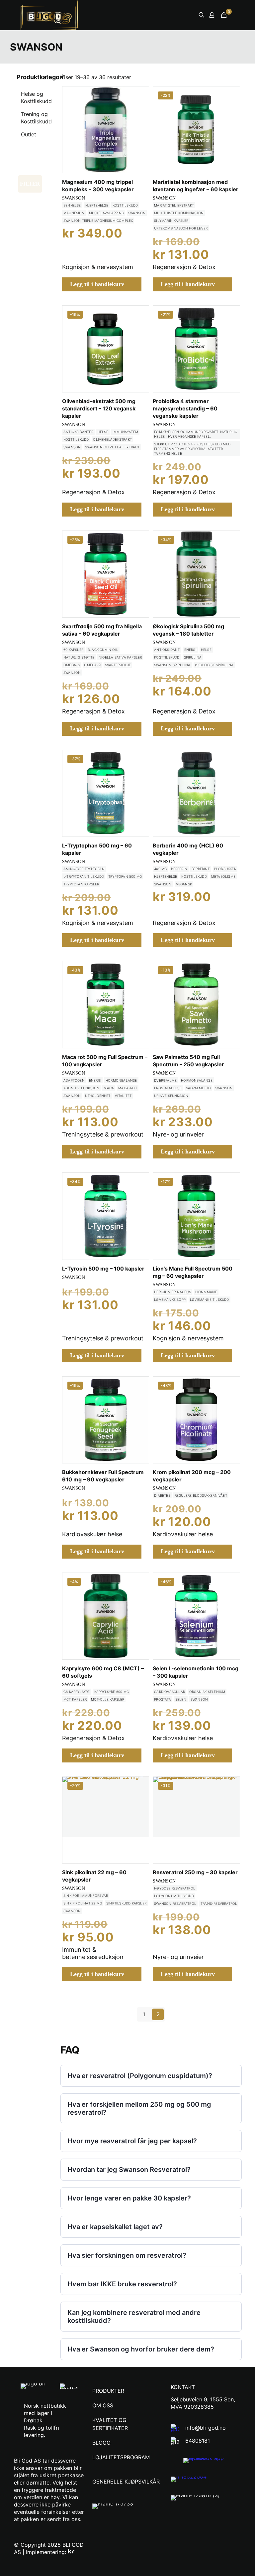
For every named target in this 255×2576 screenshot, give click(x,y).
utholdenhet (98, 1096)
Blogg (101, 2443)
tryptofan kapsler (81, 884)
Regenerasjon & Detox (184, 267)
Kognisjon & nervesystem (98, 267)
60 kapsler (73, 650)
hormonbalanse (121, 1080)
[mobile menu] (178, 15)
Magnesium (74, 213)
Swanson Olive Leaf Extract (112, 447)
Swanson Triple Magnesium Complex (98, 221)
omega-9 (92, 665)
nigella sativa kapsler (120, 657)
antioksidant (167, 650)
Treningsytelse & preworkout (103, 1134)
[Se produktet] (139, 110)
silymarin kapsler (171, 221)
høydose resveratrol (175, 1888)
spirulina (193, 657)
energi (190, 650)
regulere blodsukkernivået (201, 1495)
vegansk (184, 884)
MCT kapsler (75, 1699)
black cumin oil (103, 650)
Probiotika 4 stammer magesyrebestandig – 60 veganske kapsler (185, 408)
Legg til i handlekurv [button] (97, 284)
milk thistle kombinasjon (179, 213)
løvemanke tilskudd (210, 1299)
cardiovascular (170, 1692)
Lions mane (206, 1292)
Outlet (29, 134)
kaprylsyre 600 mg (112, 1692)
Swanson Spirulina (172, 665)
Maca (109, 1088)
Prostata (163, 1699)
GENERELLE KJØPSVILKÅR (126, 2482)
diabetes (162, 1495)
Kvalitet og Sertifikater (110, 2424)
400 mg (160, 869)
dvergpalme (165, 1080)
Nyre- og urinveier (178, 1134)
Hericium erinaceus (172, 1292)
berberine (201, 869)
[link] (212, 2461)
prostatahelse (168, 1088)
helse (103, 432)
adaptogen (74, 1080)
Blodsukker (225, 869)
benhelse (72, 205)
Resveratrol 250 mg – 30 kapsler (195, 1872)
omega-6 (72, 665)
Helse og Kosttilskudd (36, 97)
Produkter (108, 2391)
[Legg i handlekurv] (139, 96)
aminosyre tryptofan (84, 869)
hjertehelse (97, 205)
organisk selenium (207, 1692)
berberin (179, 869)
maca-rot (128, 1088)
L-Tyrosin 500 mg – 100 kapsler (103, 1269)
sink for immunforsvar (86, 1895)
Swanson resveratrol (175, 1903)
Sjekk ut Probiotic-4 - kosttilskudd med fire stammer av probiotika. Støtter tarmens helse (192, 449)
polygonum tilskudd (174, 1896)
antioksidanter (78, 432)
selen (181, 1699)
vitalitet (123, 1096)
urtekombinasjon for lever (181, 228)
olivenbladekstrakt (112, 439)
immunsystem (125, 432)
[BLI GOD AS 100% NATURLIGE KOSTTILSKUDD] (55, 15)
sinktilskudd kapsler (126, 1903)
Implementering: (47, 2552)
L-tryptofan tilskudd (84, 876)
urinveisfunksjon (171, 1096)
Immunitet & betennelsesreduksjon (93, 1953)
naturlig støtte (79, 657)
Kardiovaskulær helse (92, 1534)
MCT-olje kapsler (108, 1699)
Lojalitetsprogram (121, 2457)
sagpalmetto (198, 1088)
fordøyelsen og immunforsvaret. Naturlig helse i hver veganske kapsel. (196, 434)
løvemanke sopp (170, 1299)
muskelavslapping (106, 213)
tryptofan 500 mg (125, 876)
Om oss (103, 2405)
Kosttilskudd (125, 205)
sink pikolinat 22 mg (83, 1903)
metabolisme (223, 876)
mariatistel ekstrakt (174, 205)
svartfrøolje (118, 665)
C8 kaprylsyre (77, 1692)
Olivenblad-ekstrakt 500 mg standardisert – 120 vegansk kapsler (99, 408)
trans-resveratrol (219, 1903)
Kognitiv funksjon (81, 1088)
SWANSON (74, 198)
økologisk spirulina (214, 665)
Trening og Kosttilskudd (36, 118)
